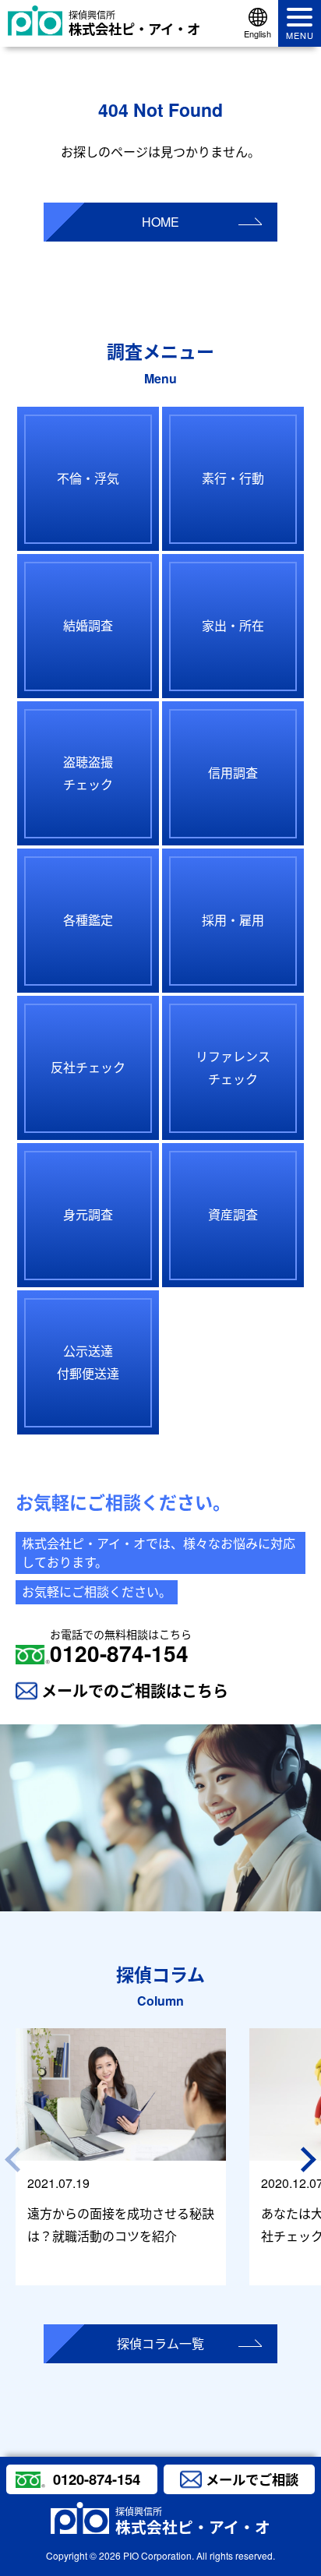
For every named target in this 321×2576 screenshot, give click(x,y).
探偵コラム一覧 (160, 2343)
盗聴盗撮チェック (88, 773)
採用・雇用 (233, 920)
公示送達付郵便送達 (88, 1362)
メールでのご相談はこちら (135, 1690)
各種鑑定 (88, 920)
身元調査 (88, 1214)
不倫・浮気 (88, 478)
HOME (160, 222)
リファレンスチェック (233, 1067)
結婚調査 (88, 625)
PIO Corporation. (159, 2555)
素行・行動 (233, 478)
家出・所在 (233, 625)
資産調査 (233, 1214)
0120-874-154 (121, 1647)
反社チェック (88, 1067)
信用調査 (233, 773)
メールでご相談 (252, 2479)
